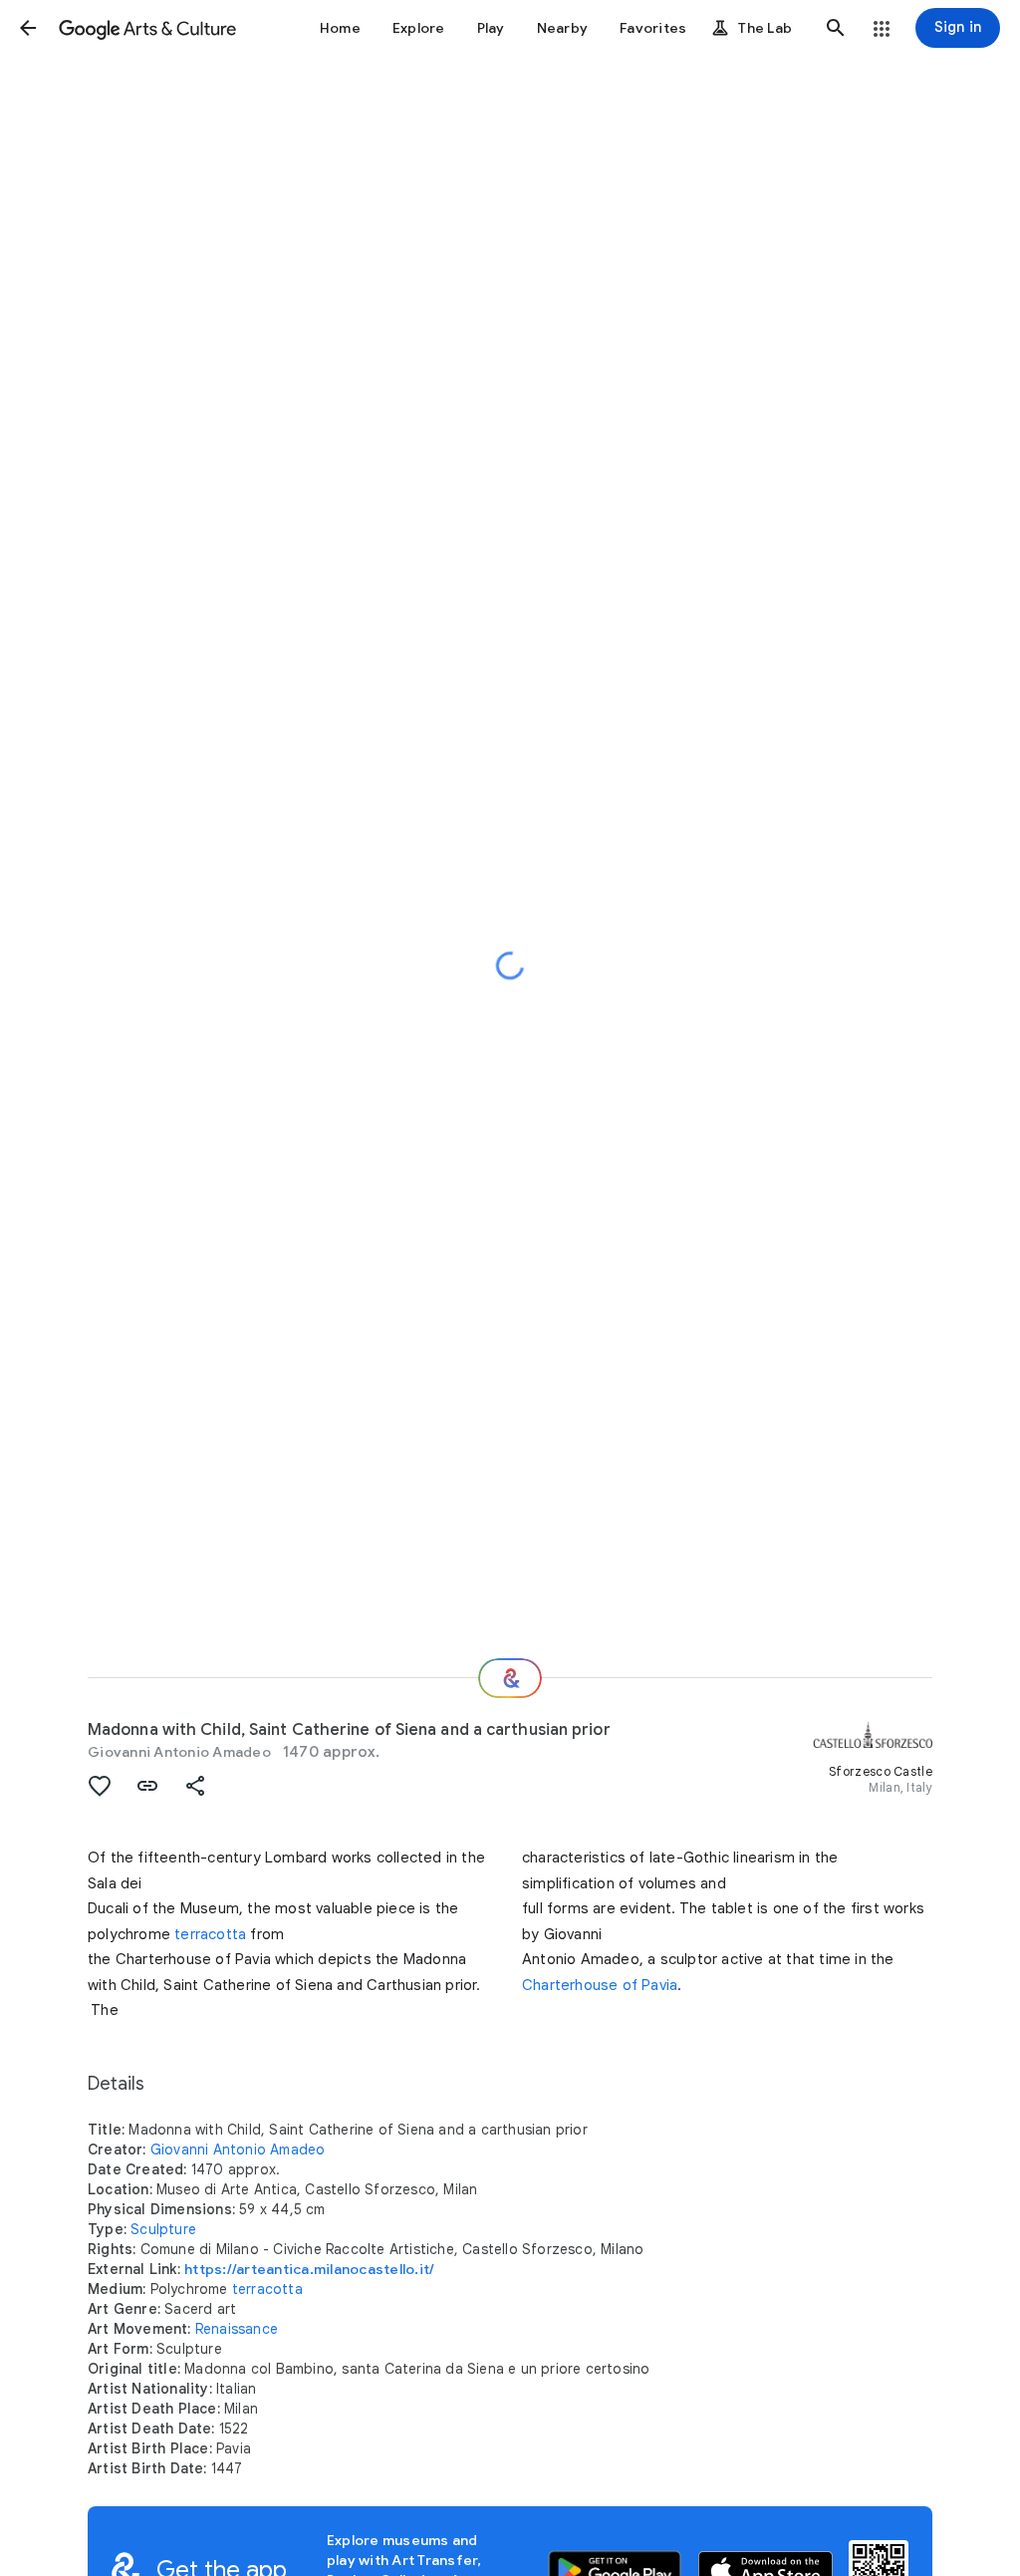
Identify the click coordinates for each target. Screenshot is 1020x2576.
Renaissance (237, 2329)
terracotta (210, 1934)
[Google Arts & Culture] (147, 28)
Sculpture (163, 2229)
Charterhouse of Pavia (600, 1985)
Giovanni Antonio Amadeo (179, 1752)
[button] (28, 28)
